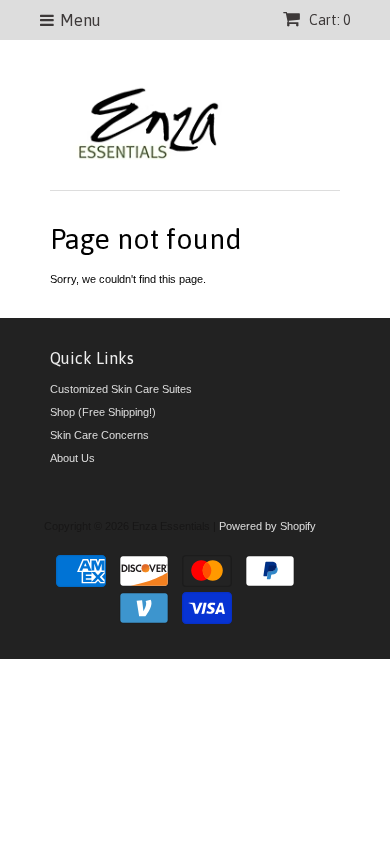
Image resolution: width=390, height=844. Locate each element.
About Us (72, 458)
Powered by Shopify (267, 526)
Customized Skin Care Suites (121, 389)
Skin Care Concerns (99, 435)
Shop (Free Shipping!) (103, 412)
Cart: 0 (328, 20)
